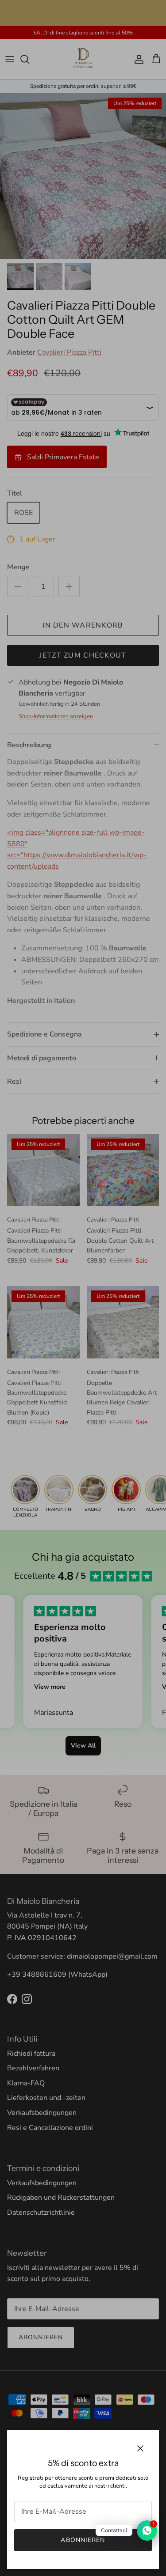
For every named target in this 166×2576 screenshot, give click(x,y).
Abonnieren (83, 2540)
